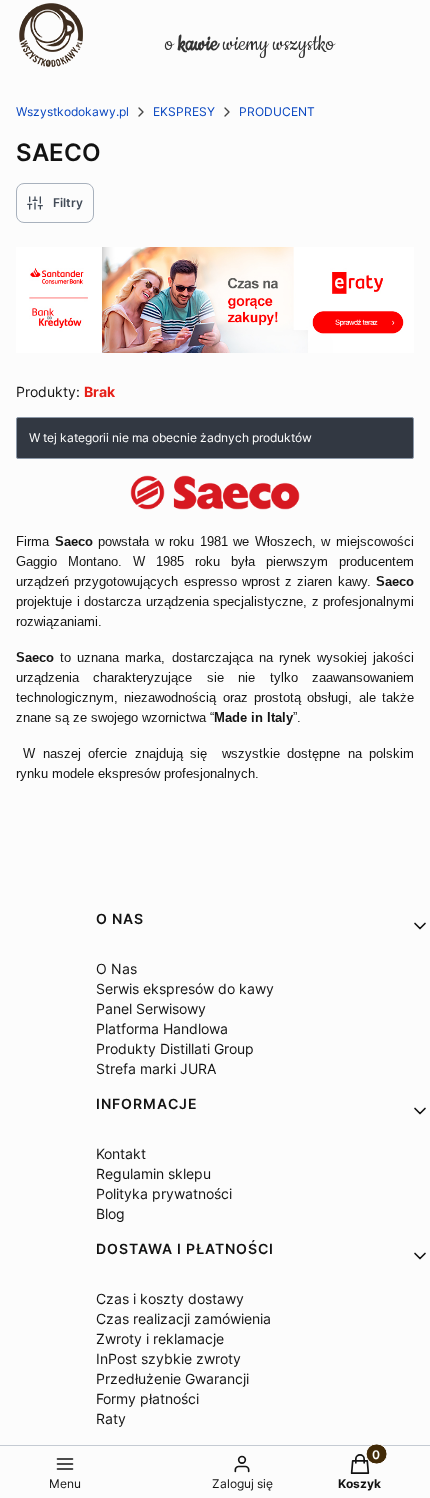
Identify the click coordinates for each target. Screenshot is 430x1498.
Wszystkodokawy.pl (72, 111)
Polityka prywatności (164, 1193)
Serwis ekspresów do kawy (185, 988)
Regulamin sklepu (153, 1173)
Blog (110, 1213)
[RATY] (215, 347)
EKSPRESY (184, 111)
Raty (111, 1418)
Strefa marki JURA (156, 1068)
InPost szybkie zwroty (168, 1358)
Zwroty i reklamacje (160, 1338)
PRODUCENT (277, 111)
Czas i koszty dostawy (170, 1298)
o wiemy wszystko (249, 44)
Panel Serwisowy (151, 1008)
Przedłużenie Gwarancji (172, 1378)
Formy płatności (147, 1398)
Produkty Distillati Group (175, 1048)
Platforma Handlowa (162, 1028)
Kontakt (121, 1153)
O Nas (116, 968)
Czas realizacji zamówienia (183, 1318)
